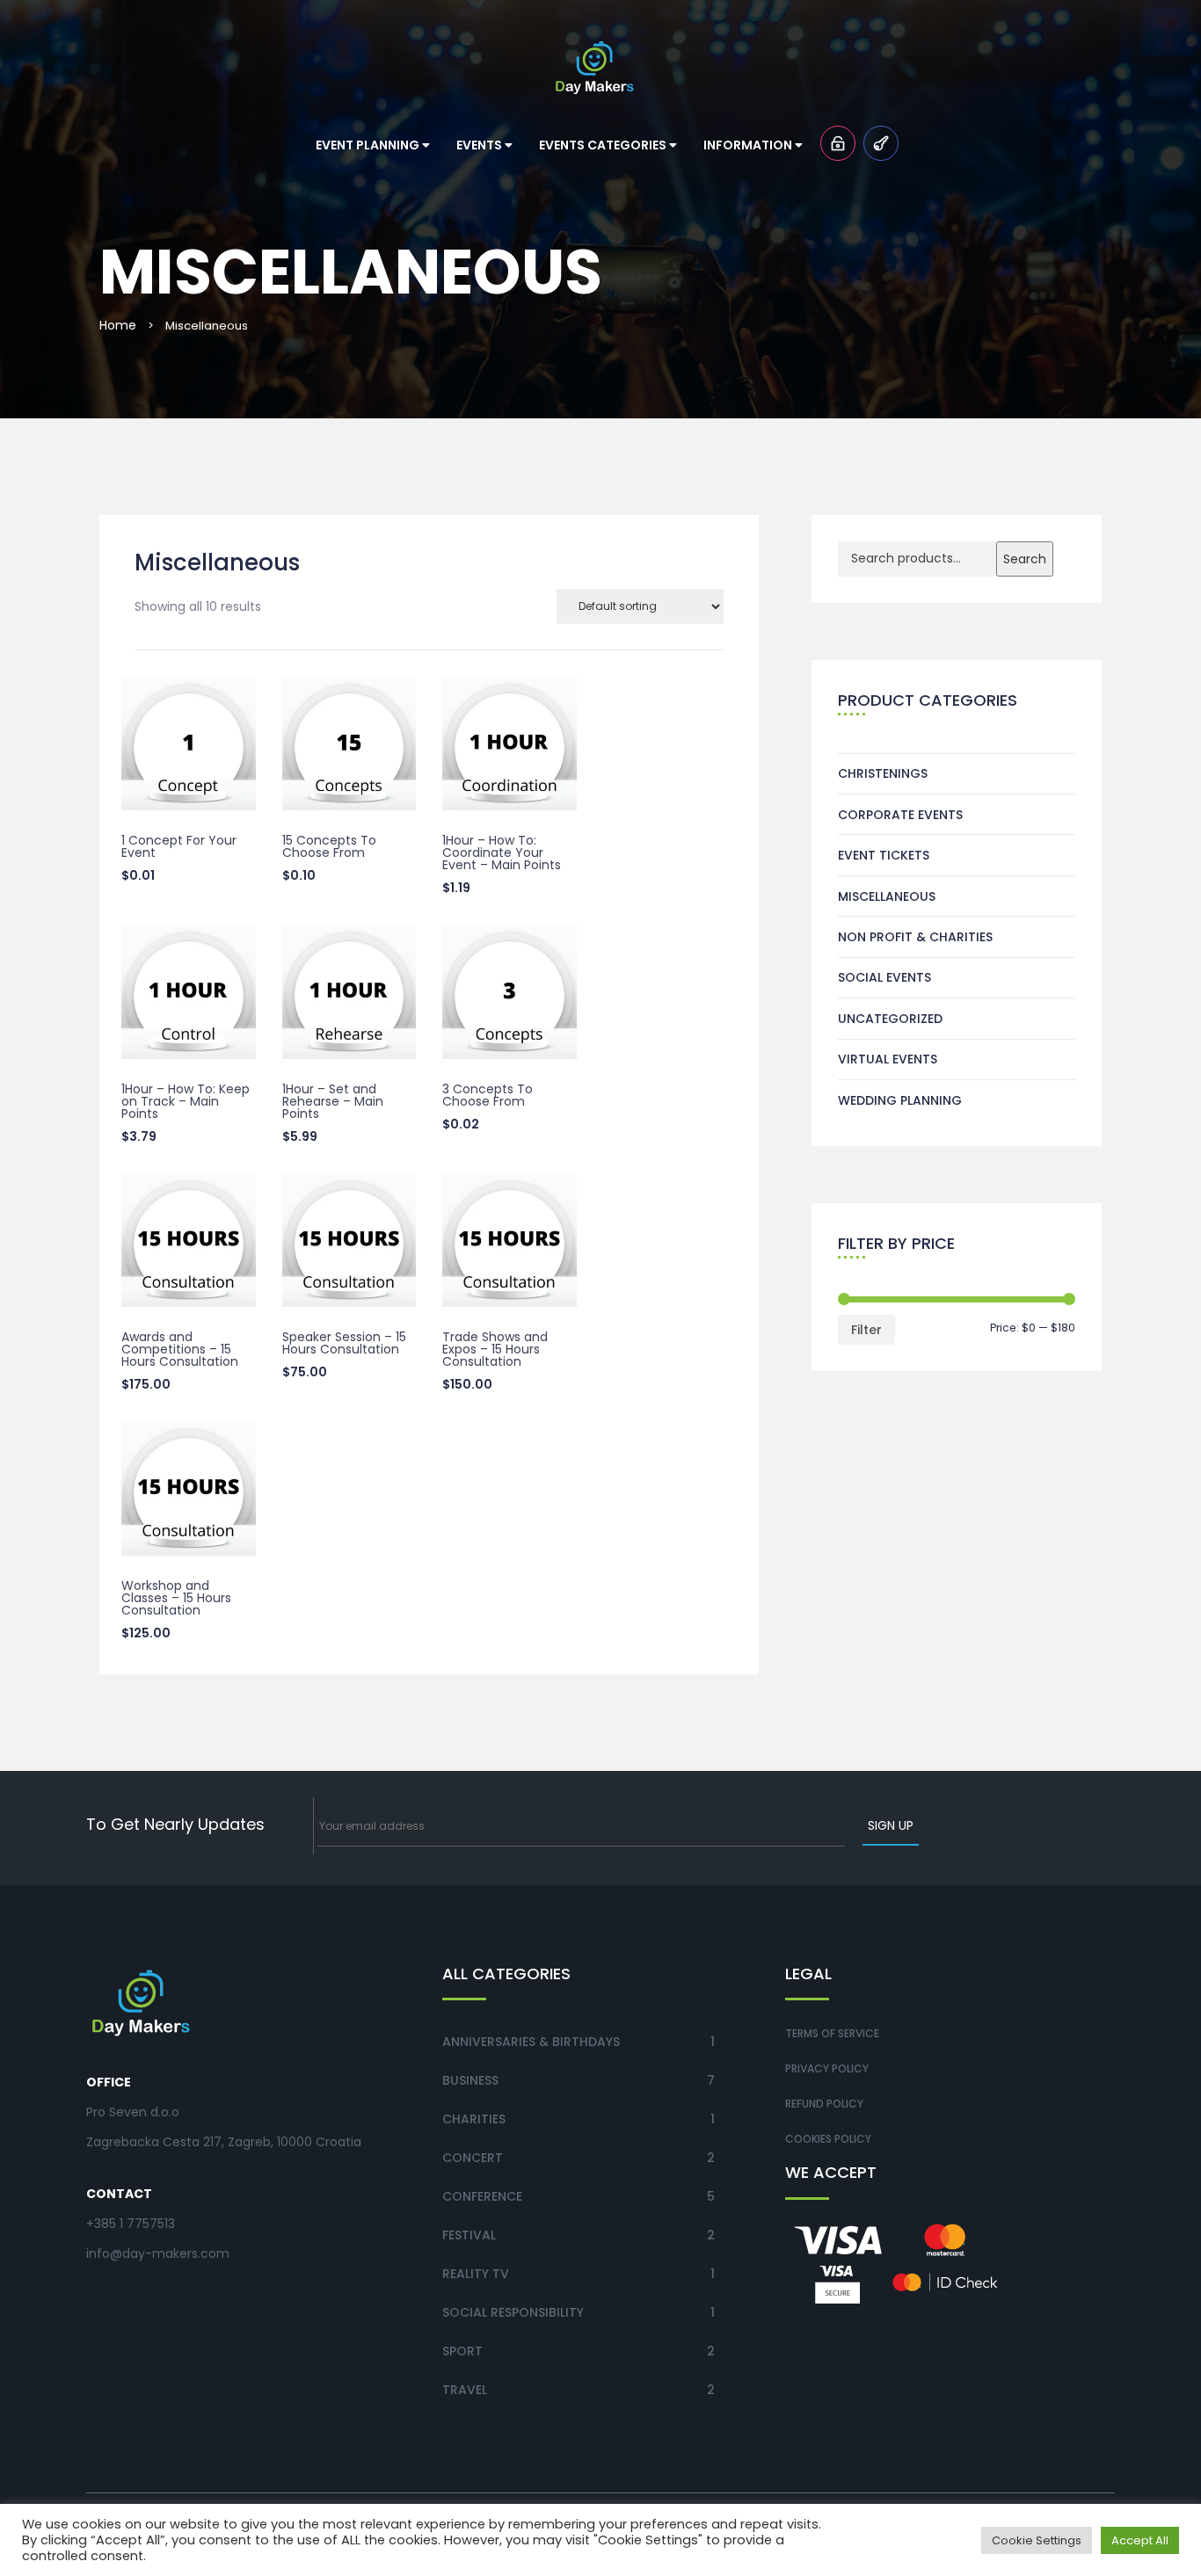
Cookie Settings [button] (1037, 2540)
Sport (462, 2351)
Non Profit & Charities (915, 937)
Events (480, 145)
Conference (482, 2196)
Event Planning (369, 145)
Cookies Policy (828, 2139)
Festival (469, 2235)
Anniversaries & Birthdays (531, 2042)
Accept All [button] (1140, 2540)
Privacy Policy (827, 2068)
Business (470, 2080)
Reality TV (476, 2274)
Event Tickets (884, 855)
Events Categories (604, 145)
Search (1025, 559)
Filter (866, 1330)
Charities (474, 2119)
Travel (465, 2390)
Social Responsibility (513, 2312)
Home (118, 325)
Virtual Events (888, 1059)
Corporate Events (900, 815)
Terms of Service (832, 2033)
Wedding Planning (900, 1100)
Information (749, 145)
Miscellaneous (887, 896)
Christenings (883, 773)
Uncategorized (890, 1019)
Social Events (884, 977)
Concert (473, 2158)
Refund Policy (824, 2104)
